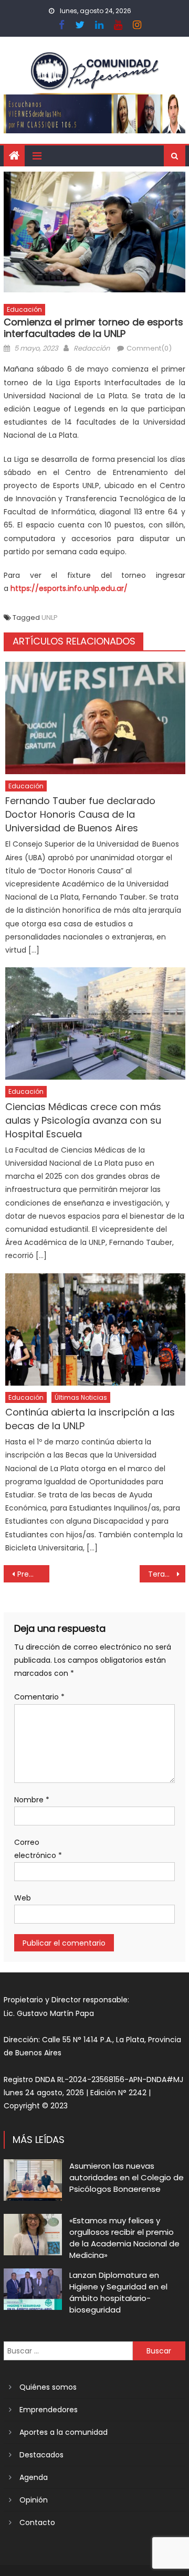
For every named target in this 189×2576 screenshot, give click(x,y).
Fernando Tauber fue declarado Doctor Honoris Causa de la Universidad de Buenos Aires (80, 814)
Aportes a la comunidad (64, 2432)
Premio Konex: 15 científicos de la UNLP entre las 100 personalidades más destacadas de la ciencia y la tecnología (33, 1574)
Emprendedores (49, 2410)
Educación (24, 309)
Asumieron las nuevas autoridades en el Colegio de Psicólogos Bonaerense (127, 2177)
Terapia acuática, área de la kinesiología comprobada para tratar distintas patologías (166, 1574)
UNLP (50, 617)
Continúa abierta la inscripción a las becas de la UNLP (90, 1419)
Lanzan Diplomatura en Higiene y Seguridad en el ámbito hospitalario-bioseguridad (118, 2292)
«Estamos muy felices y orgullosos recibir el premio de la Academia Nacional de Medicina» (124, 2238)
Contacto (37, 2522)
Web (23, 1898)
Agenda (34, 2477)
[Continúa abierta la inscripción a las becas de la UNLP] (95, 1329)
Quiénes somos (48, 2387)
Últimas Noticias (81, 1397)
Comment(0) (149, 348)
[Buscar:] (68, 2350)
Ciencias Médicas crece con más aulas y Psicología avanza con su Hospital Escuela (83, 1120)
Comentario (39, 1697)
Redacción (92, 348)
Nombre (32, 1800)
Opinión (34, 2500)
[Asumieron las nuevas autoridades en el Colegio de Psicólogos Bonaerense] (33, 2180)
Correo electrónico (38, 1849)
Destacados (41, 2455)
